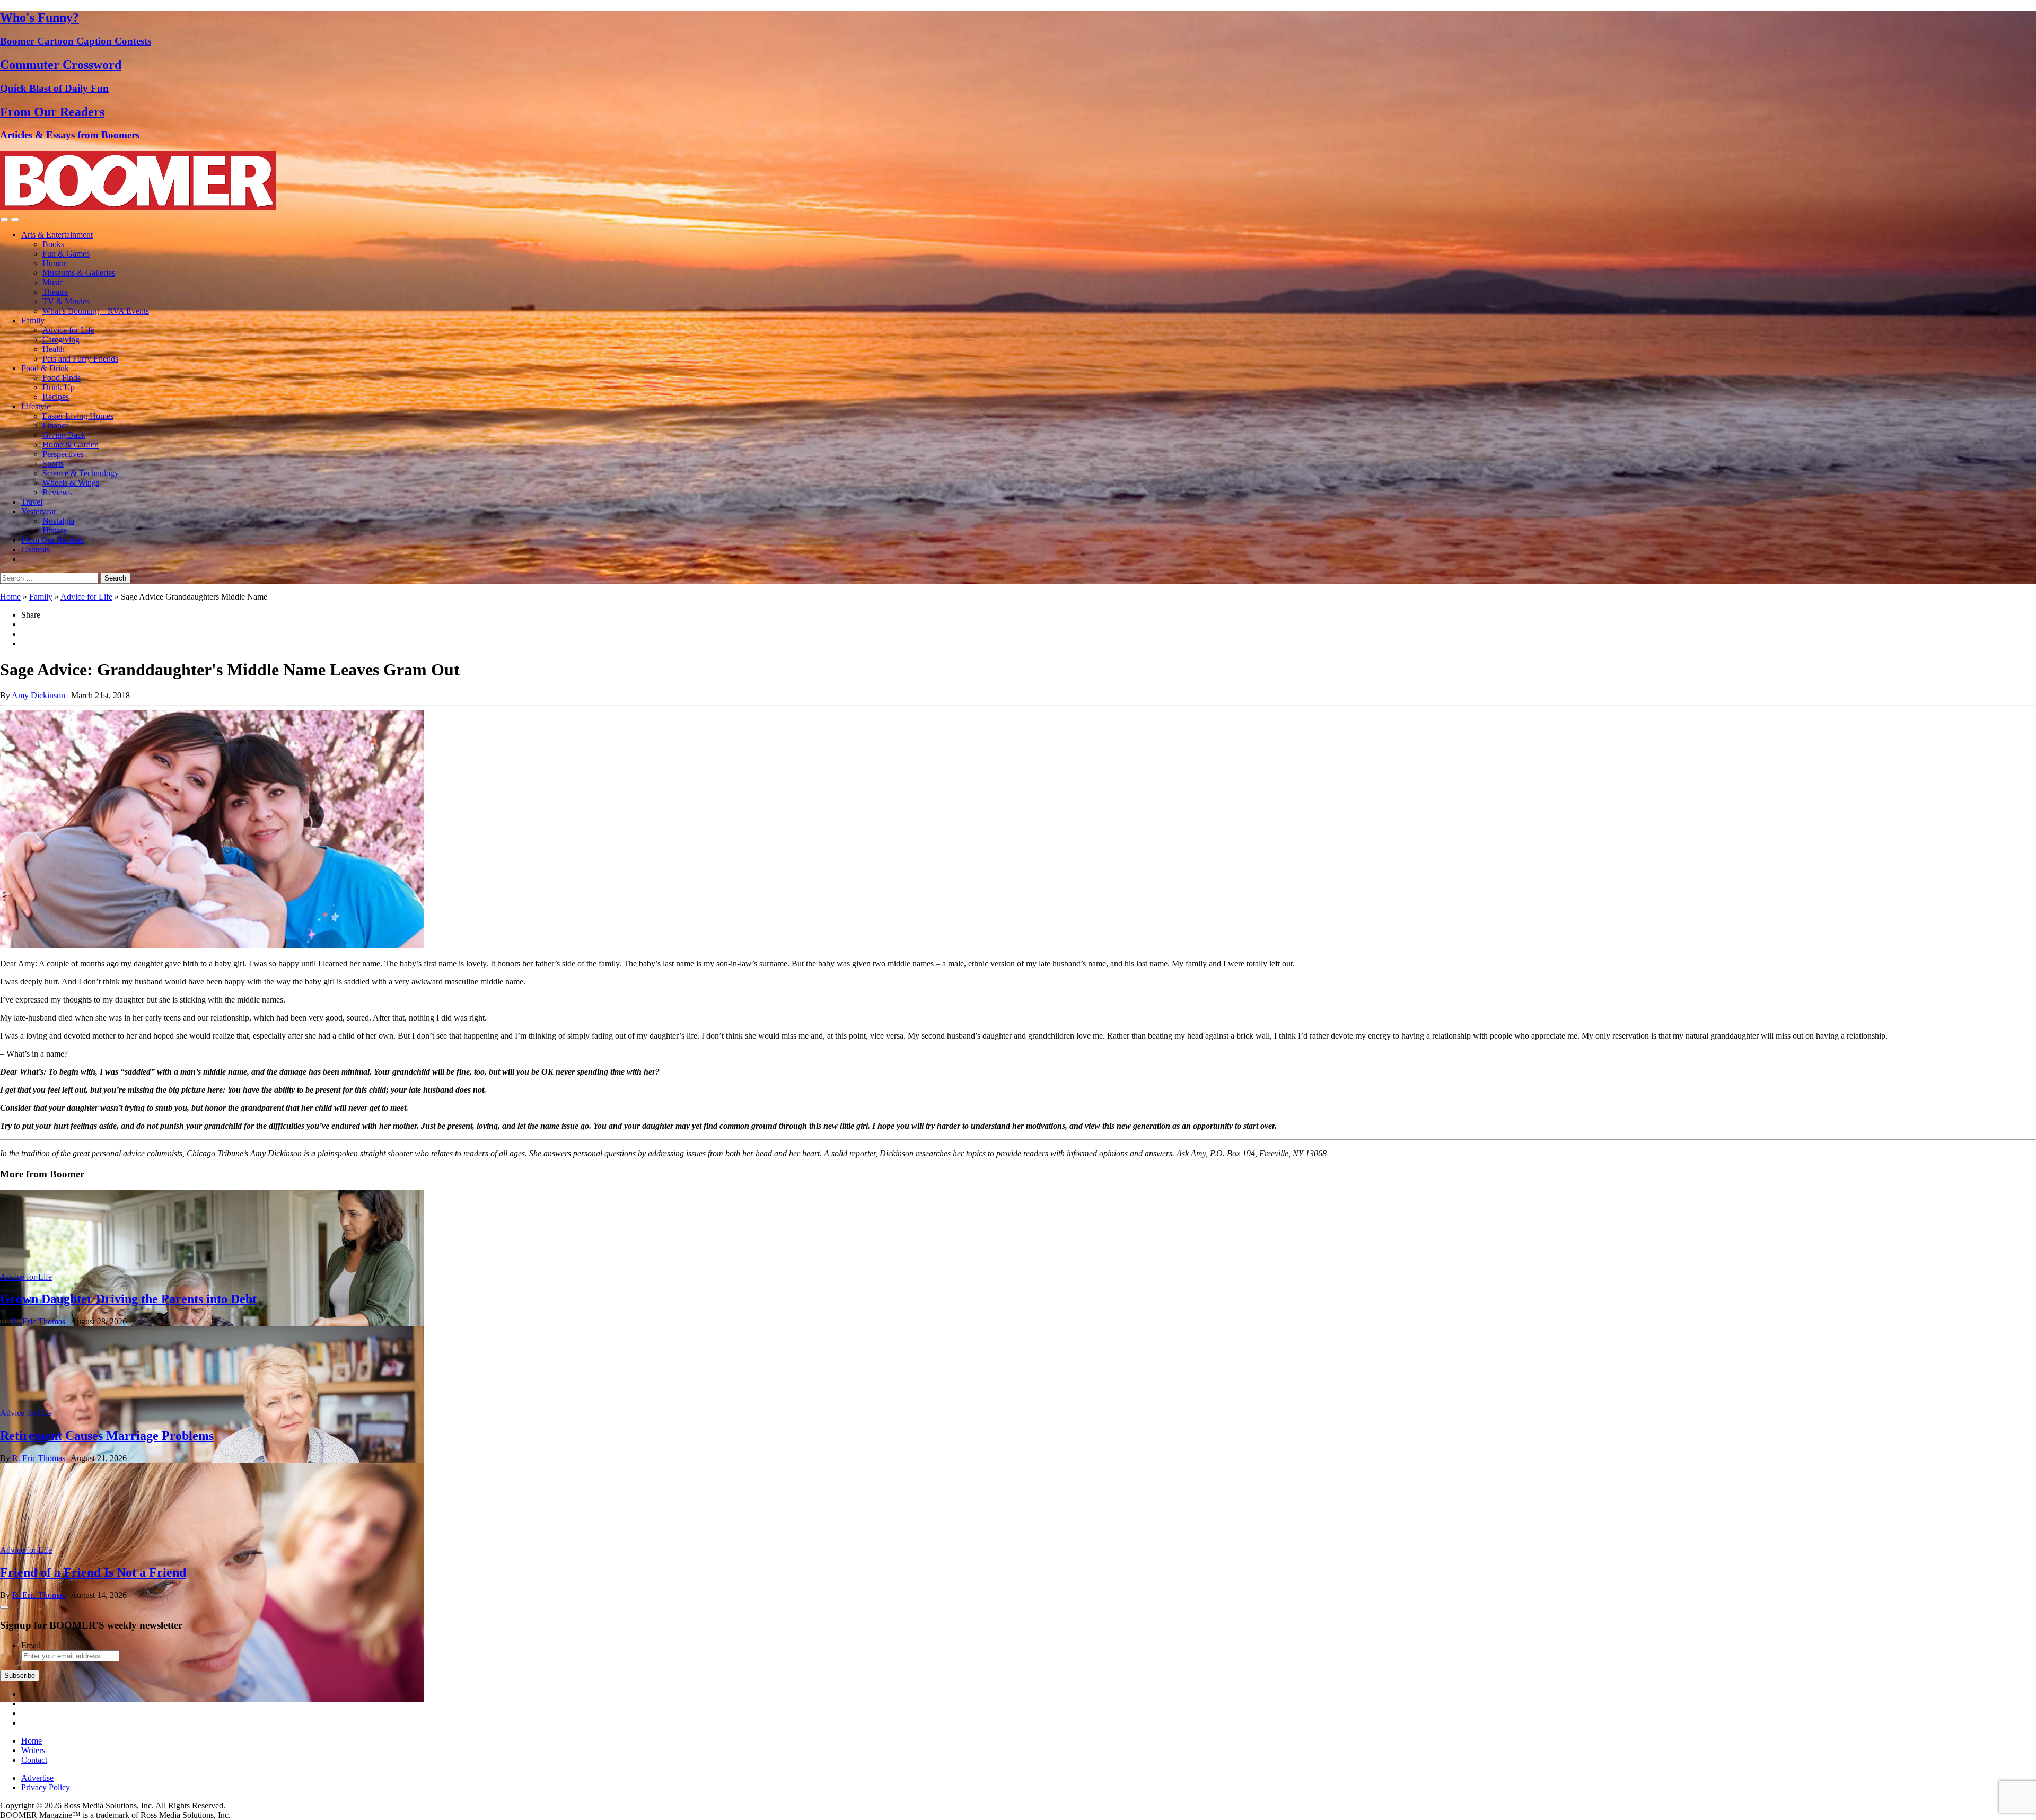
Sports (53, 464)
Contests (36, 549)
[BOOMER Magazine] (138, 207)
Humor (54, 263)
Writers (33, 1750)
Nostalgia (58, 521)
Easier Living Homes (78, 416)
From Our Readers (52, 540)
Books (53, 244)
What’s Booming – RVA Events (96, 311)
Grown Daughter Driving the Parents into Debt (128, 1299)
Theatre (55, 292)
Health (54, 349)
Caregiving (61, 340)
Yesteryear (39, 511)
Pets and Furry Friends (80, 359)
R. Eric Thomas (39, 1321)
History (55, 530)
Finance (56, 425)
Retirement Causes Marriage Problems (107, 1436)
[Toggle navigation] (4, 219)
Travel (32, 502)
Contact (34, 1760)
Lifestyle (36, 406)
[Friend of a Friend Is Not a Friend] (212, 1699)
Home (10, 597)
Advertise (37, 1778)
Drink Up (59, 387)
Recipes (56, 397)
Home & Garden (71, 445)
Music (53, 282)
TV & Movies (66, 301)
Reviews (57, 492)
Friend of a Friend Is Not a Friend (93, 1572)
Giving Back (64, 435)
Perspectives (63, 454)
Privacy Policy (46, 1787)
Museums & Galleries (79, 273)
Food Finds (62, 378)
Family (33, 320)
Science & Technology (81, 473)
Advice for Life (68, 330)
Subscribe (20, 1676)
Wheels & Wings (71, 483)
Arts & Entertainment (57, 235)
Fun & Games (66, 254)
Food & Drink (45, 368)
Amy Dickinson (38, 695)
